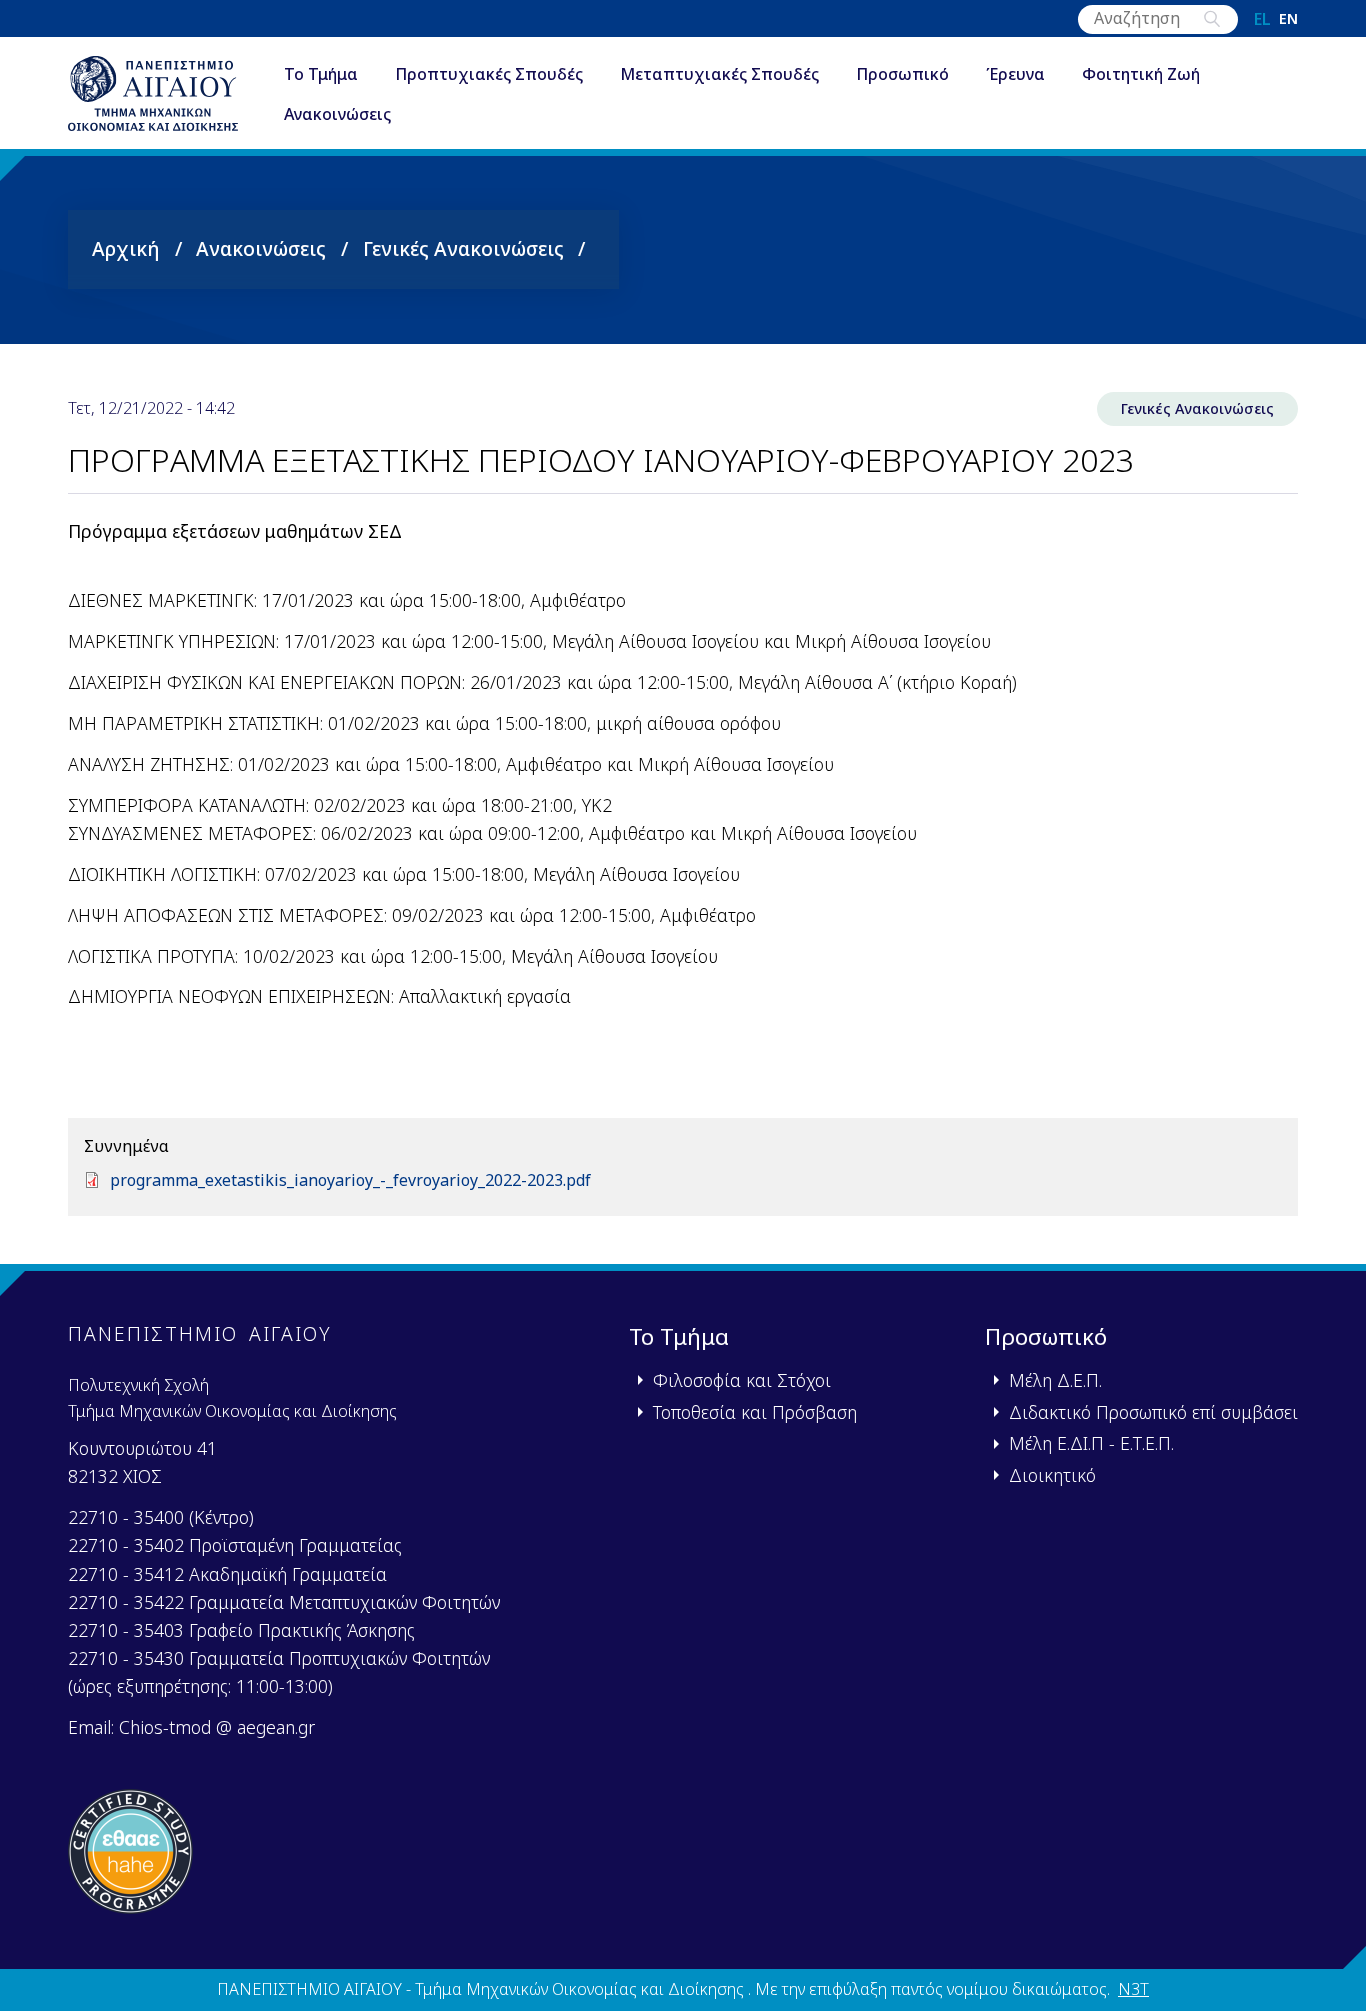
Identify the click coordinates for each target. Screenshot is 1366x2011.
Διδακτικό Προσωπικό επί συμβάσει (1153, 1412)
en (1288, 19)
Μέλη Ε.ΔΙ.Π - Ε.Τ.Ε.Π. (1091, 1443)
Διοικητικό (1052, 1475)
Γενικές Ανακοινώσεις (463, 248)
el (1262, 19)
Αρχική (126, 248)
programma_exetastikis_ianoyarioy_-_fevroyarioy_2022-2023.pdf (350, 1180)
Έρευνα (1015, 74)
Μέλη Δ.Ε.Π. (1055, 1380)
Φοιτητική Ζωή (1141, 74)
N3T (1133, 1989)
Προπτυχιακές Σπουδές (489, 74)
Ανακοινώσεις (337, 114)
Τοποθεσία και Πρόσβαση (755, 1412)
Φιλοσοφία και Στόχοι (742, 1380)
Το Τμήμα (321, 74)
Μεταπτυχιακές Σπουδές (719, 74)
